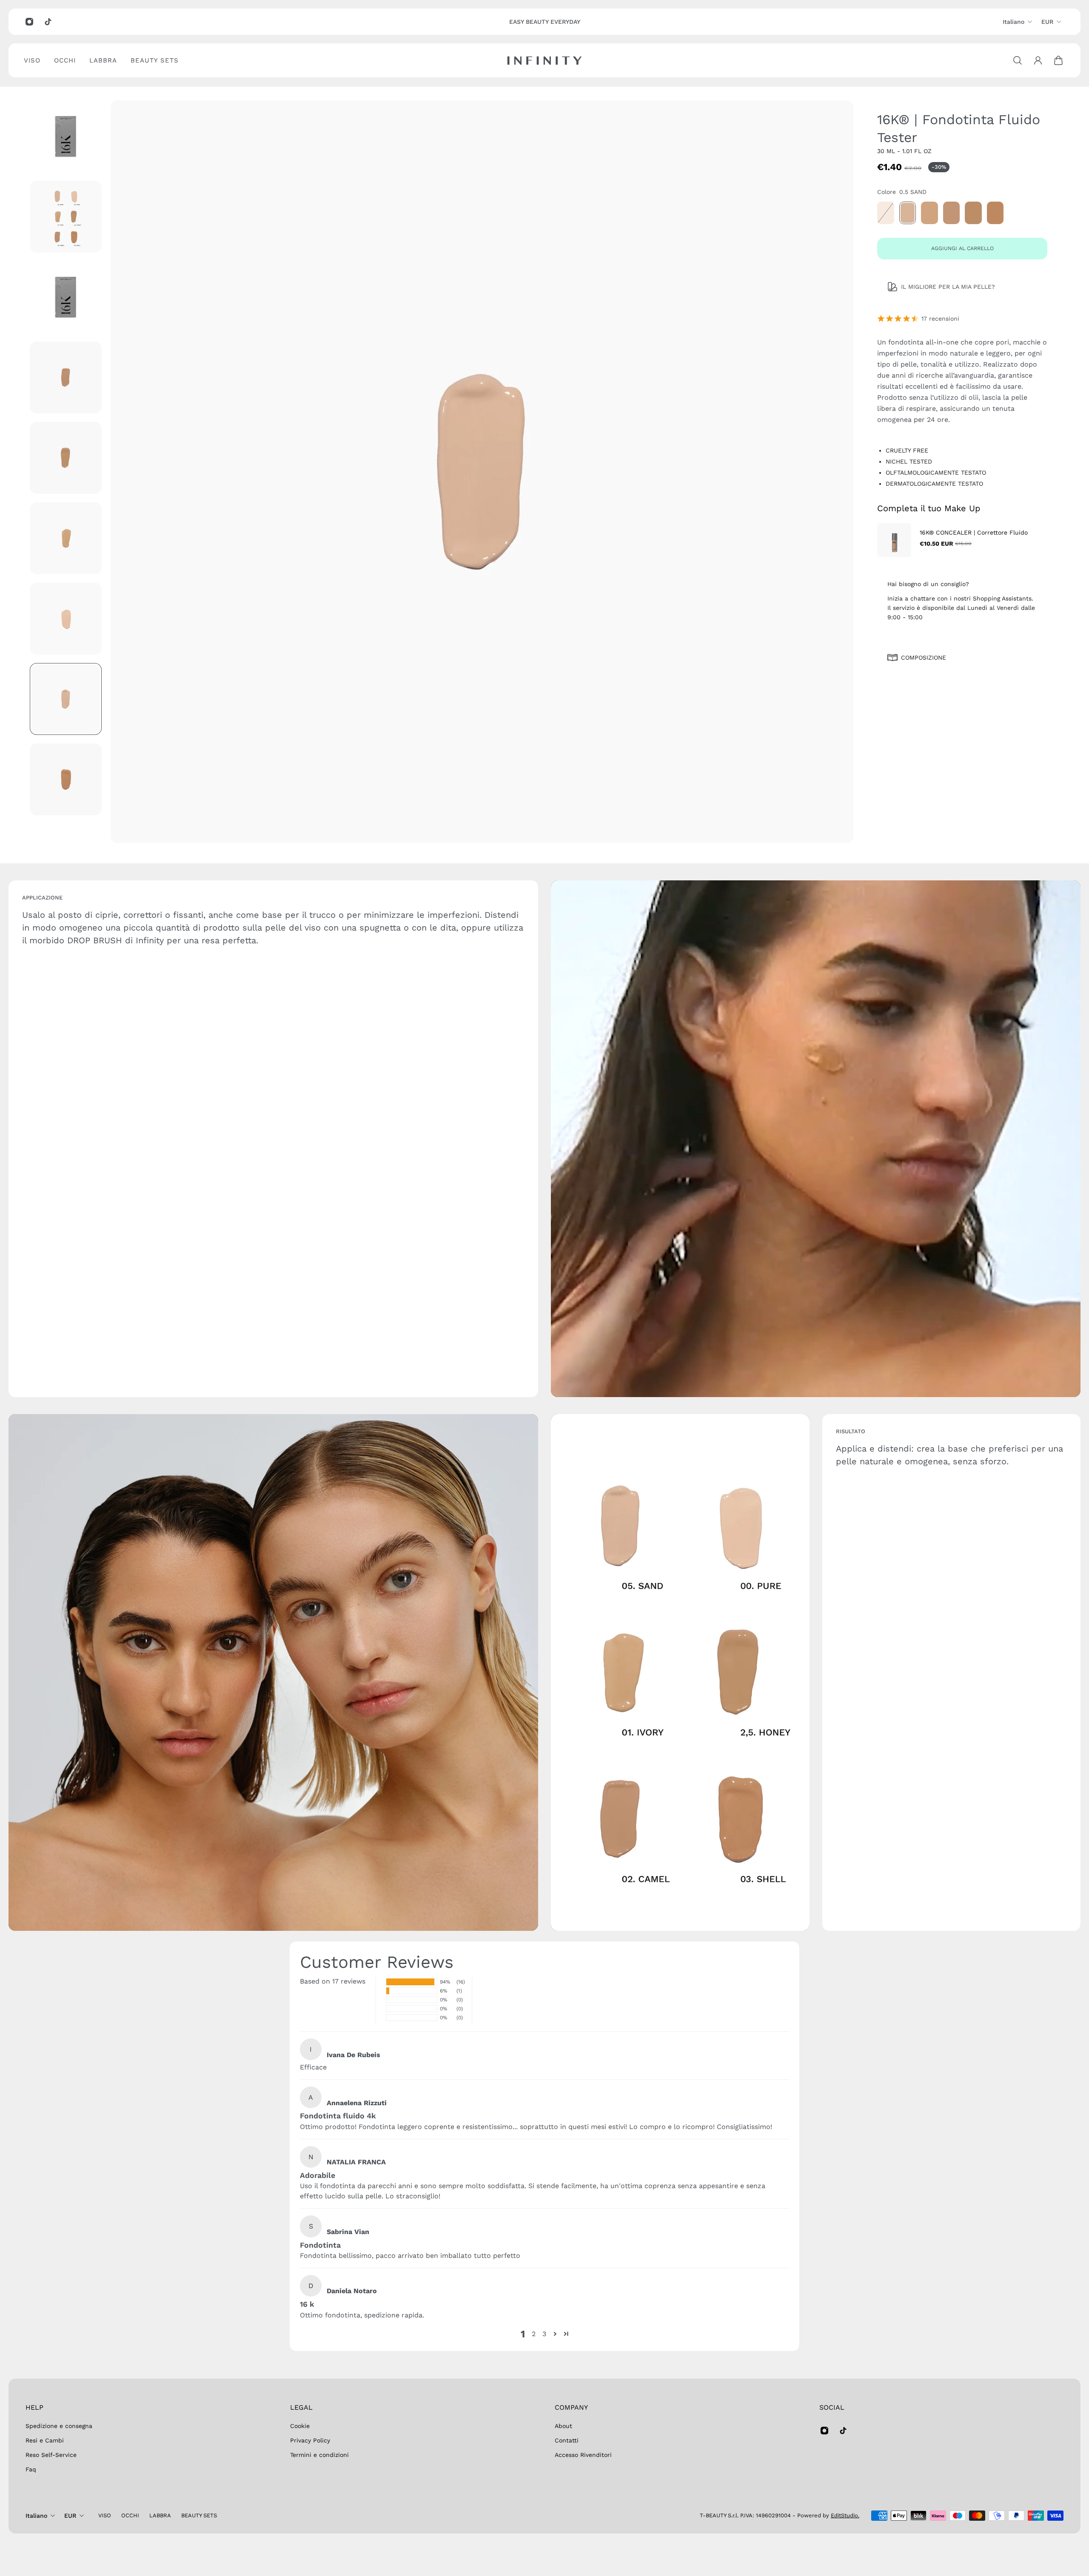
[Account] (1038, 60)
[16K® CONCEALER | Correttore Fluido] (894, 540)
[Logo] (544, 61)
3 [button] (544, 2334)
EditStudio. (845, 2515)
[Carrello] (1058, 60)
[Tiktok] (48, 22)
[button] (555, 2334)
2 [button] (534, 2334)
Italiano (1013, 22)
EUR (1047, 22)
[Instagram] (29, 22)
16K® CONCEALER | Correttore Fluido (974, 532)
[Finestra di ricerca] (1018, 60)
